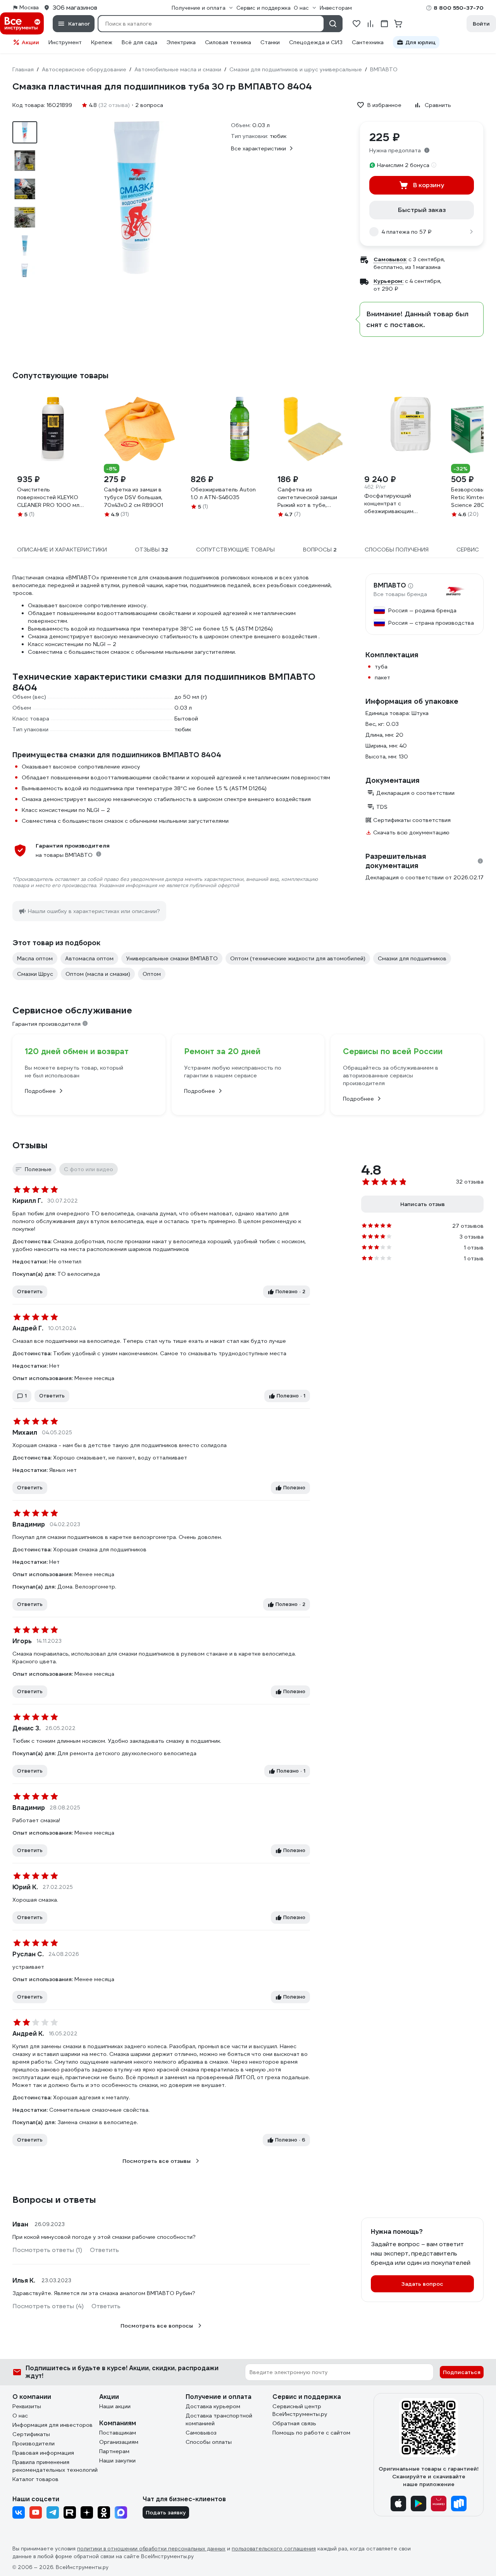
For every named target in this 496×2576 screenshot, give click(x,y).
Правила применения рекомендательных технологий (55, 2466)
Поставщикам (118, 2433)
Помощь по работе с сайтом (311, 2433)
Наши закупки (117, 2461)
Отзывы (30, 1145)
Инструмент (65, 42)
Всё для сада (139, 42)
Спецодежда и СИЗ (316, 42)
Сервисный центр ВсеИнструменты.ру (300, 2410)
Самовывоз (201, 2433)
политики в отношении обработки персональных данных (151, 2549)
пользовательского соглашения (274, 2549)
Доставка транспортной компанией (219, 2419)
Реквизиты (27, 2406)
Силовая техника (228, 42)
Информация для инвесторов (53, 2425)
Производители (34, 2443)
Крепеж (102, 42)
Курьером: (388, 281)
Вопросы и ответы (54, 2200)
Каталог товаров (35, 2479)
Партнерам (114, 2451)
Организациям (119, 2442)
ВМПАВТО (390, 586)
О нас (20, 2416)
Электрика (181, 42)
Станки (270, 42)
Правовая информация (43, 2453)
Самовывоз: (390, 259)
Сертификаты (31, 2434)
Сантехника (368, 42)
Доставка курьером (213, 2406)
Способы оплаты (209, 2442)
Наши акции (115, 2406)
